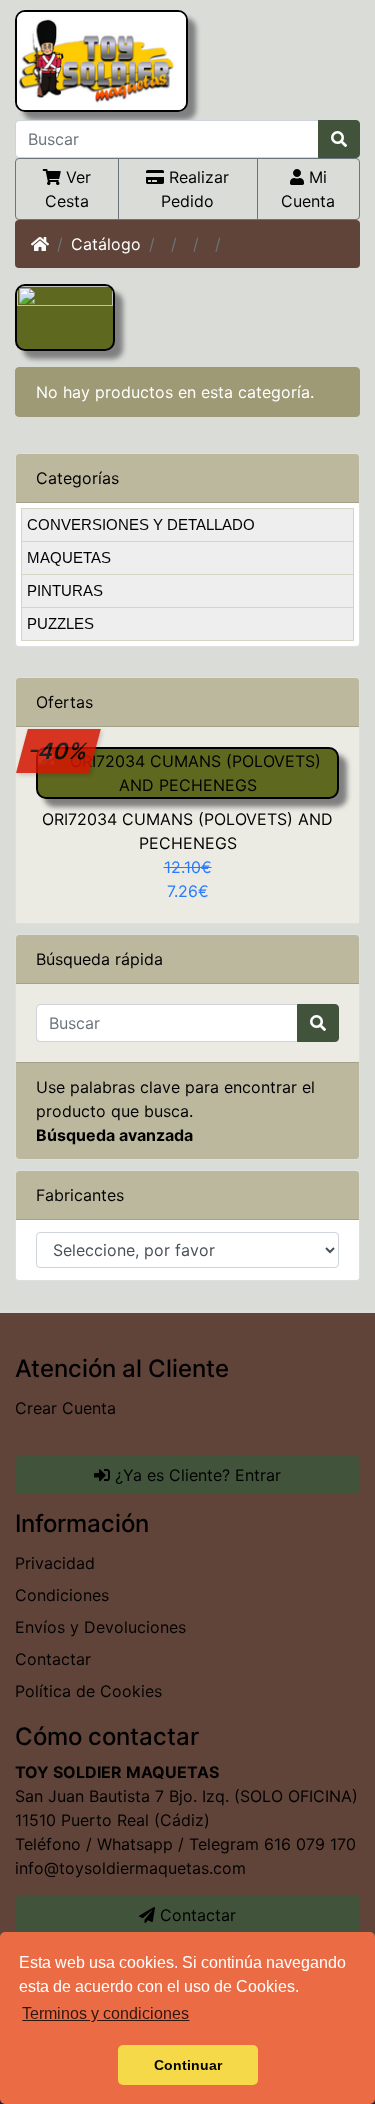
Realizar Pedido (195, 189)
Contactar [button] (195, 1915)
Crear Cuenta (65, 1408)
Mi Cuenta (308, 189)
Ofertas (64, 702)
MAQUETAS (69, 557)
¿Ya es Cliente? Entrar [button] (195, 1475)
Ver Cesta (68, 189)
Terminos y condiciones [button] (105, 2013)
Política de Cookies (88, 1691)
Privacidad (55, 1563)
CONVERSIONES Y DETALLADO (141, 524)
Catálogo (106, 244)
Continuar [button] (188, 2065)
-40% (59, 750)
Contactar (53, 1659)
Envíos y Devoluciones (100, 1627)
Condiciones (62, 1595)
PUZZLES (60, 623)
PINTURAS (65, 590)
